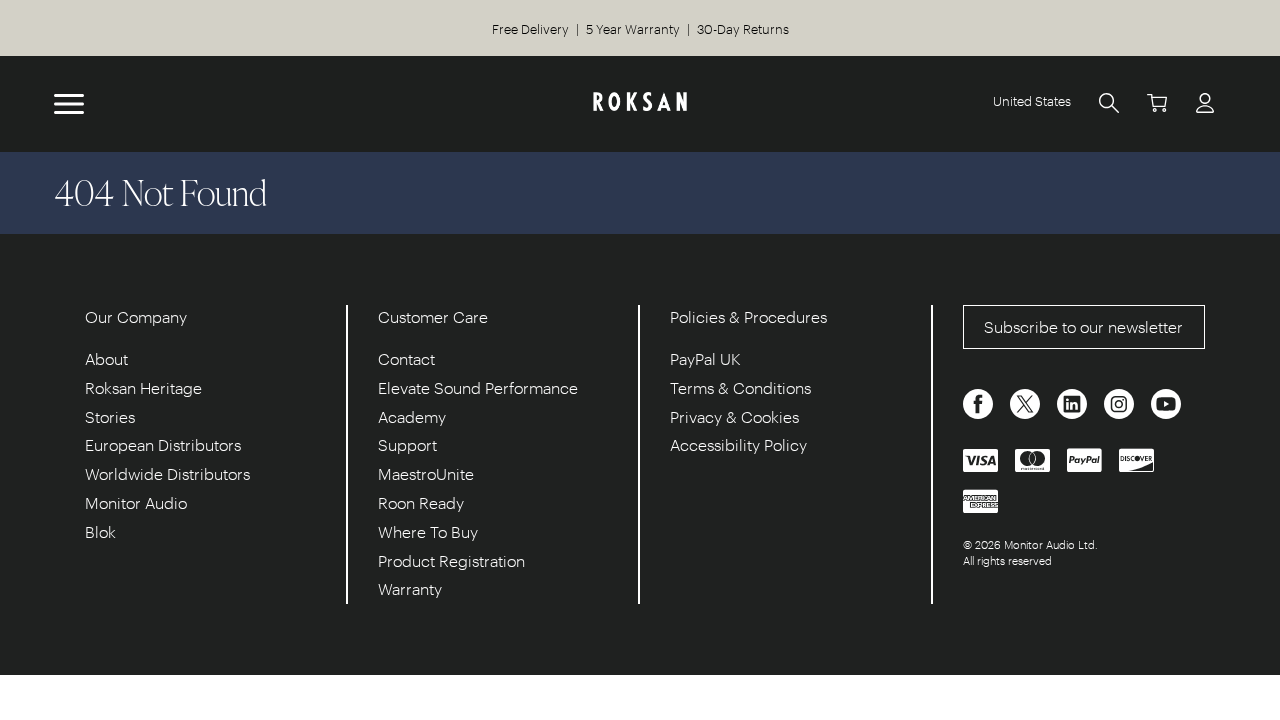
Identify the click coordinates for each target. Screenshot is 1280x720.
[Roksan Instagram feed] (1121, 401)
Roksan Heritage (143, 387)
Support (407, 444)
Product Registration (451, 560)
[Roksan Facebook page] (980, 401)
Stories (110, 416)
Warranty (410, 588)
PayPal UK (705, 358)
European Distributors (163, 444)
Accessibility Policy (738, 444)
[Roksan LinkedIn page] (1074, 401)
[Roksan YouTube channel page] (1166, 401)
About (106, 358)
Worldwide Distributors (167, 473)
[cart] (1157, 102)
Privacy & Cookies (734, 416)
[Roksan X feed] (1027, 401)
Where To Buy (428, 531)
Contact (406, 358)
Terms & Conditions (740, 387)
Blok (100, 531)
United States (1032, 100)
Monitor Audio (136, 502)
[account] (1205, 102)
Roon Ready (421, 502)
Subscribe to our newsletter (1083, 326)
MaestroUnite (426, 473)
